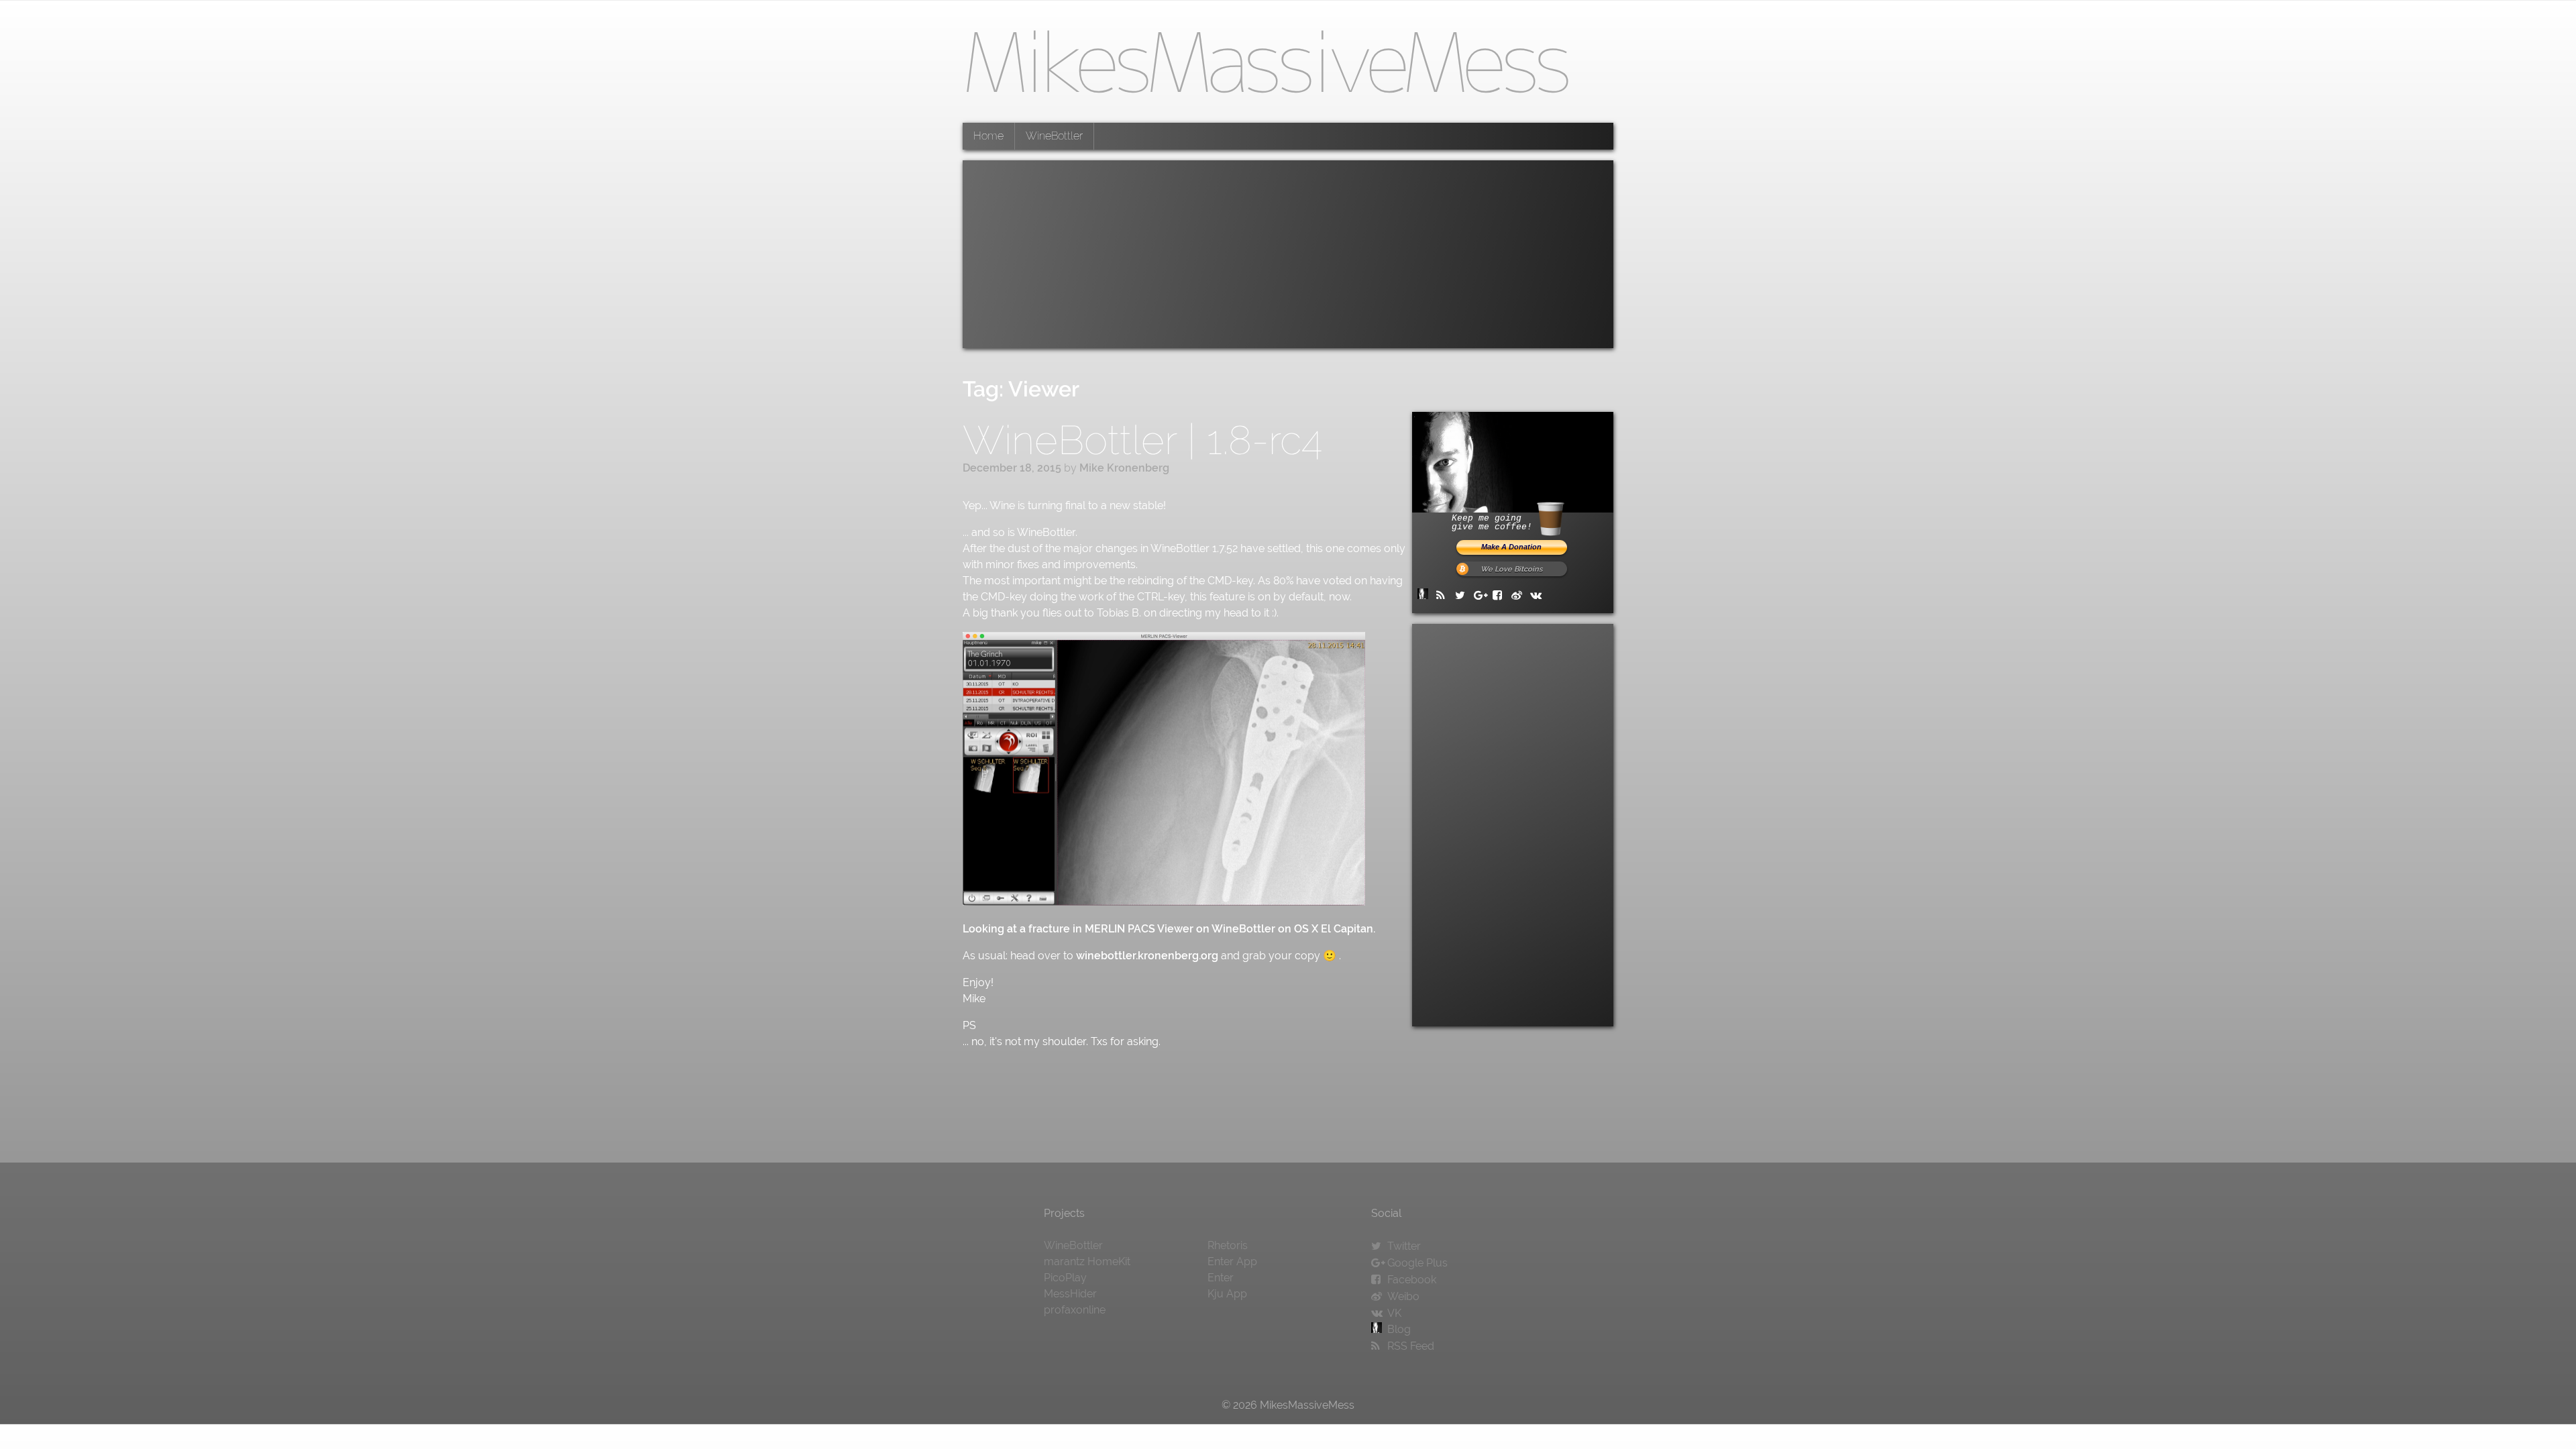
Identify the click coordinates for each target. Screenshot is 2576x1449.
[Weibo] (1519, 595)
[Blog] (1426, 595)
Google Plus (1417, 1263)
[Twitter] (1463, 595)
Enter (1221, 1278)
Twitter (1404, 1246)
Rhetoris (1228, 1245)
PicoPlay (1065, 1278)
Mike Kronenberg (1124, 468)
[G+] (1482, 595)
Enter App (1232, 1262)
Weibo (1403, 1296)
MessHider (1070, 1294)
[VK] (1538, 595)
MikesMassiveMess (1265, 61)
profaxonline (1075, 1310)
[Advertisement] (1288, 254)
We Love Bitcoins (1511, 569)
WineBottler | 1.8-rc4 (1142, 440)
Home (988, 136)
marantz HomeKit (1087, 1262)
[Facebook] (1501, 595)
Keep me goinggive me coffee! (1492, 523)
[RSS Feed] (1444, 595)
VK (1394, 1313)
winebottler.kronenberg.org (1147, 956)
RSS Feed (1411, 1346)
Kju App (1227, 1294)
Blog (1399, 1329)
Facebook (1412, 1280)
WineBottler (1054, 136)
